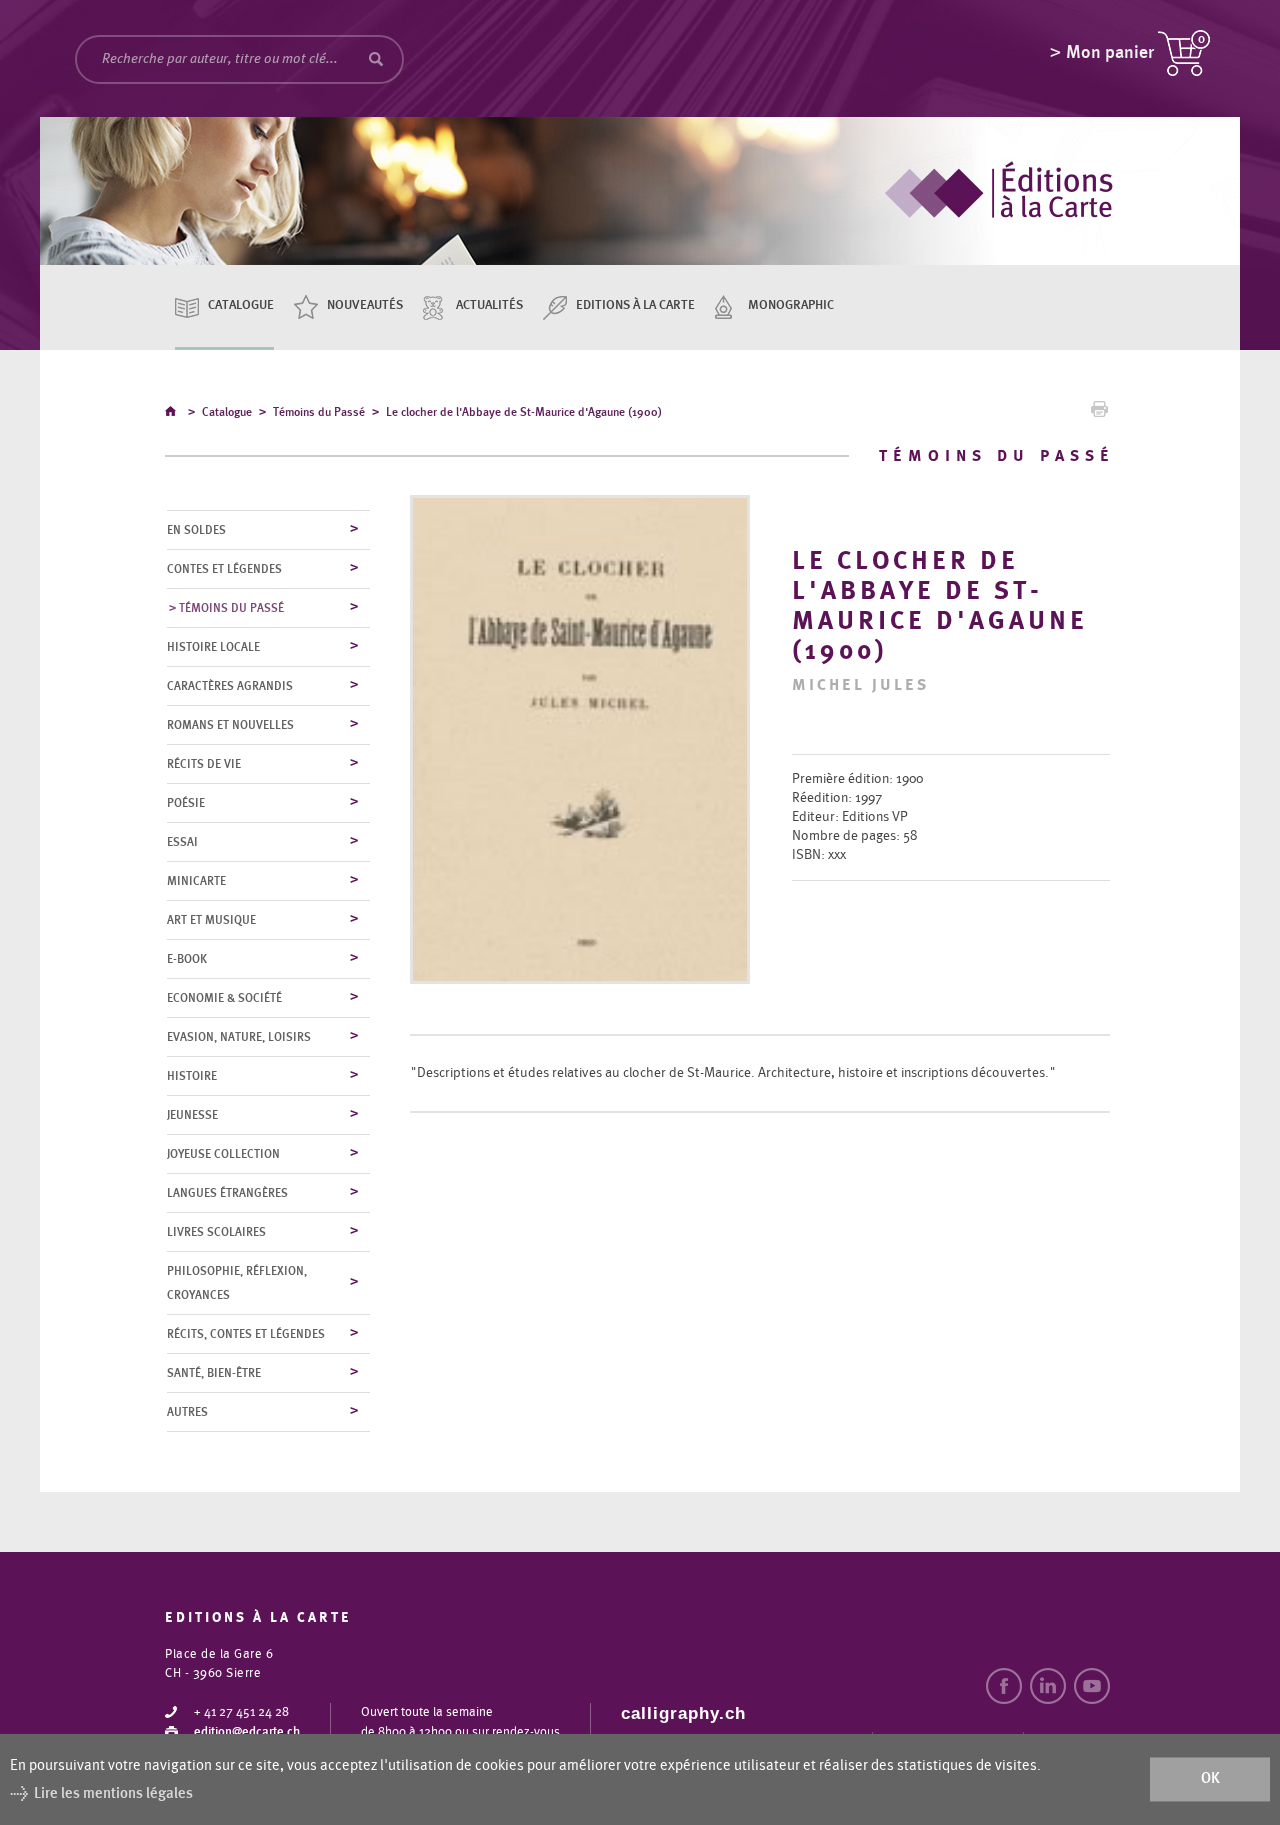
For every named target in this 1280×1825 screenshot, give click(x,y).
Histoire (192, 1076)
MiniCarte (196, 881)
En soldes (196, 530)
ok (1210, 1779)
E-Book (187, 959)
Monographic (791, 305)
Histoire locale (213, 647)
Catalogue (241, 305)
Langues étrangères (227, 1193)
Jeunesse (192, 1115)
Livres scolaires (216, 1232)
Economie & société (224, 998)
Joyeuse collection (223, 1154)
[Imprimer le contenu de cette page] (1099, 414)
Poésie (186, 803)
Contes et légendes (224, 569)
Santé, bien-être (214, 1373)
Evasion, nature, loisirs (239, 1037)
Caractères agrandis (230, 686)
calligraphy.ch (683, 1713)
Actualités (489, 305)
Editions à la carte (635, 305)
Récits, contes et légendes (246, 1334)
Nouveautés (365, 305)
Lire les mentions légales (113, 1793)
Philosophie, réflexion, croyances (237, 1283)
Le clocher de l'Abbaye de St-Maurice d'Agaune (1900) (524, 412)
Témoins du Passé (319, 412)
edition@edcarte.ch (247, 1732)
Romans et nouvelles (230, 725)
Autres (187, 1412)
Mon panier (1110, 53)
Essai (182, 842)
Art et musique (211, 920)
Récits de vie (204, 764)
